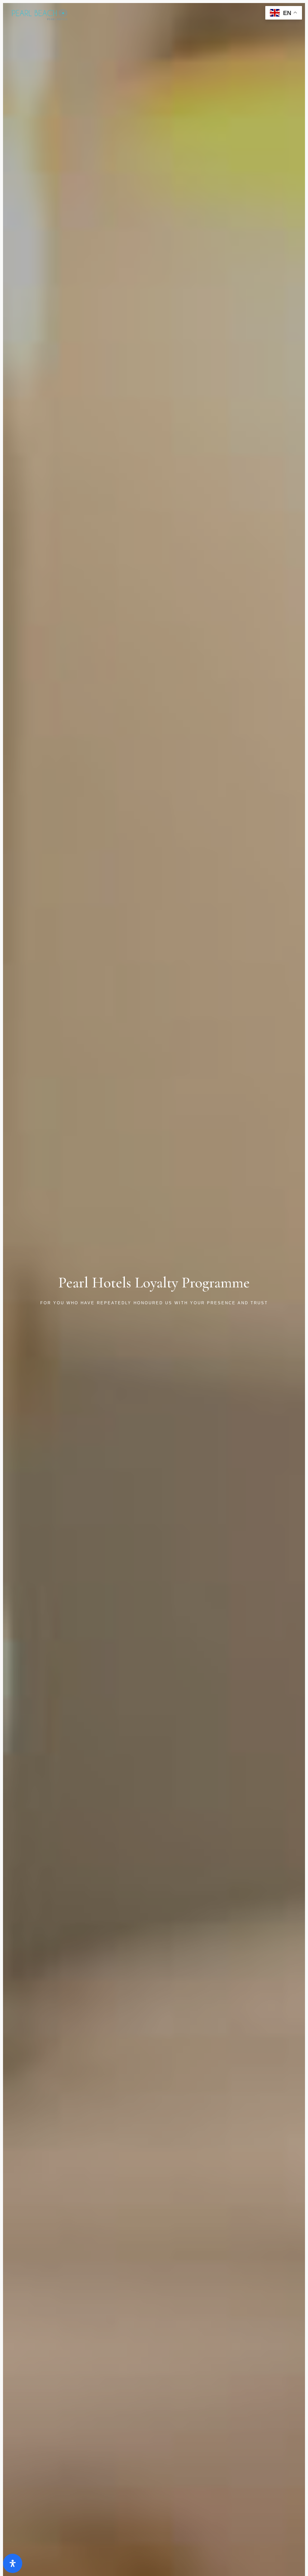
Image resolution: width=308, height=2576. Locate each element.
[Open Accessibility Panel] (13, 2563)
